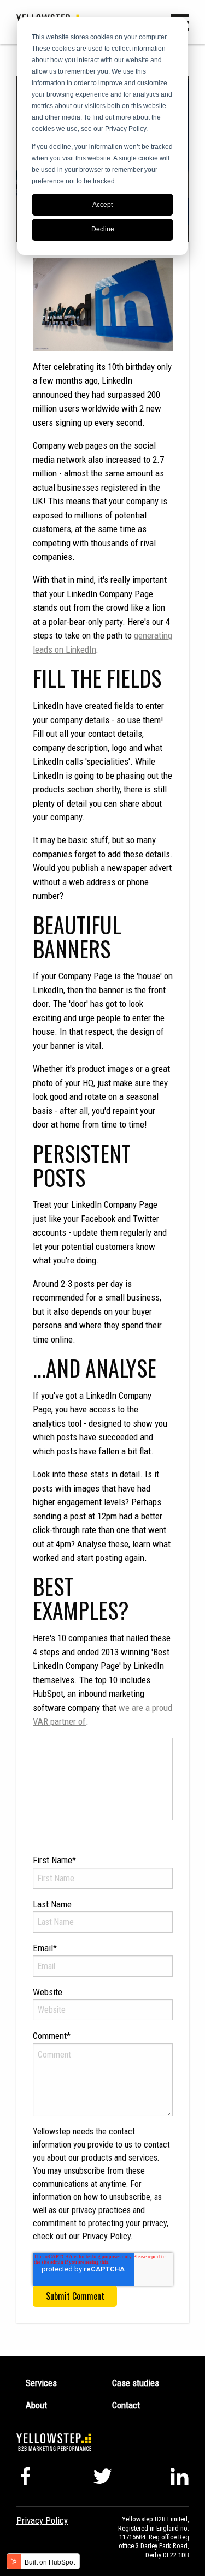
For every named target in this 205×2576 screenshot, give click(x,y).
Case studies (136, 2383)
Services (41, 2383)
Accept (102, 205)
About (36, 2405)
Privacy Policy (42, 2520)
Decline (103, 229)
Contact (126, 2405)
